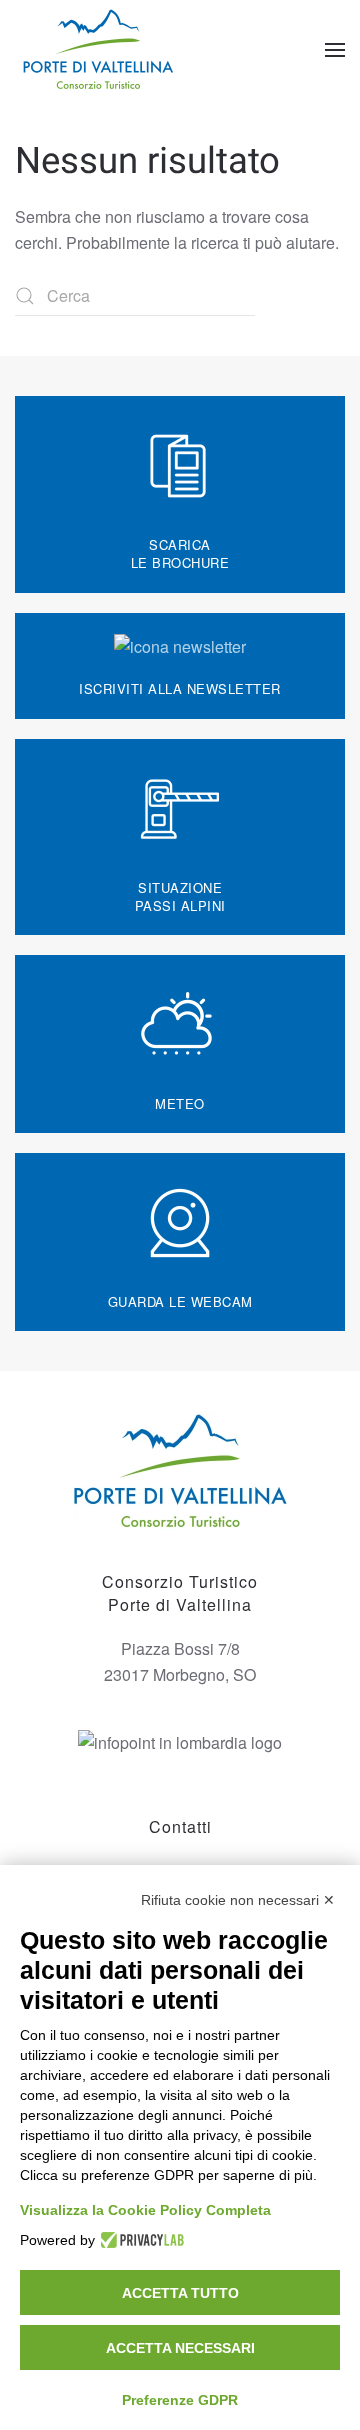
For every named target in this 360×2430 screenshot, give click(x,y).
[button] (335, 50)
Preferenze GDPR (180, 2400)
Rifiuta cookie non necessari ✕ (238, 1900)
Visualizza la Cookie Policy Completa (145, 2210)
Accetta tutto (180, 2293)
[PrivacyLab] (139, 2240)
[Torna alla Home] (100, 50)
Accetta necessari (180, 2348)
